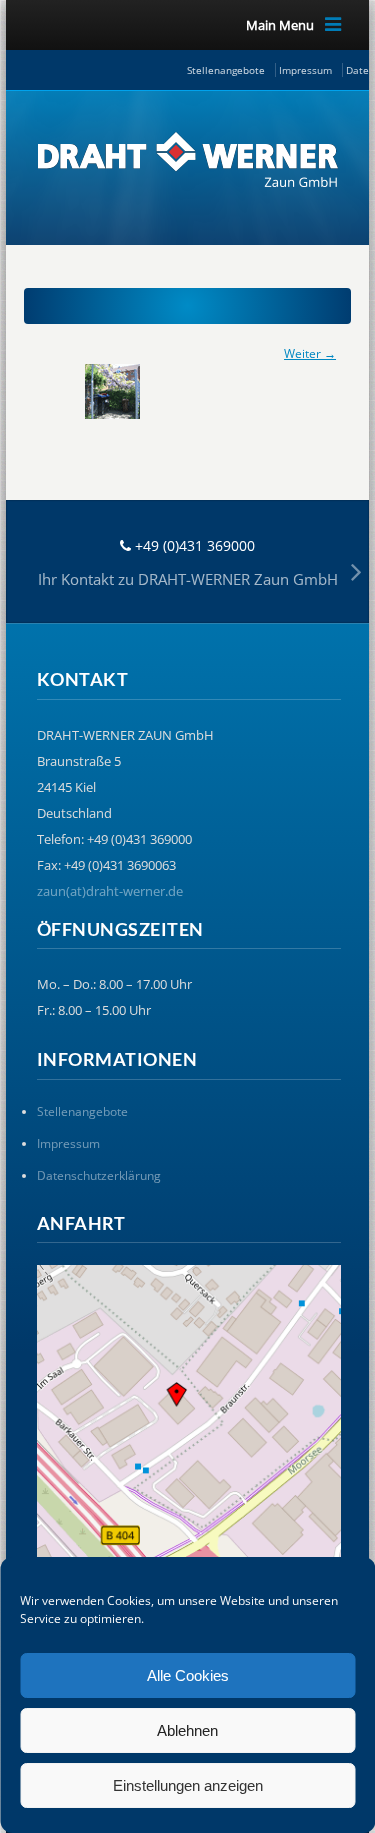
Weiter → (310, 353)
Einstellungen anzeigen (188, 1785)
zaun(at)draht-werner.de (110, 891)
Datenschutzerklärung (99, 1175)
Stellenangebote (226, 70)
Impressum (305, 70)
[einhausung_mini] (187, 391)
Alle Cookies (188, 1675)
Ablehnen (187, 1730)
